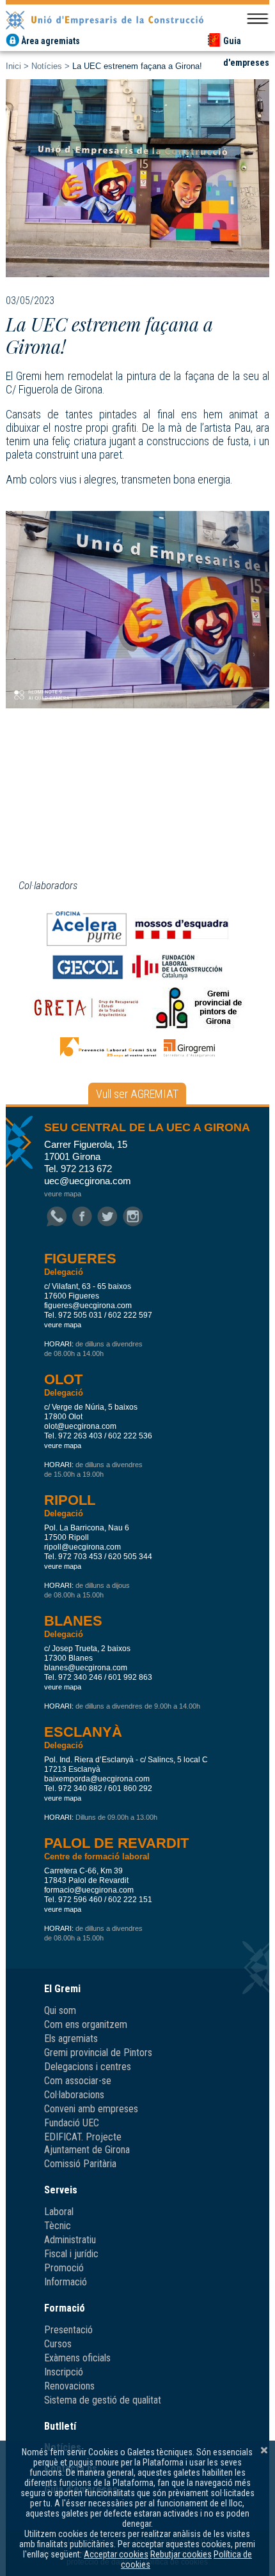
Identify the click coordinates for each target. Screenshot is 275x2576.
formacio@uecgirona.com (89, 1890)
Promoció (64, 2268)
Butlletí (60, 2426)
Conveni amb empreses (91, 2109)
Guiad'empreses (246, 42)
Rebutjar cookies (181, 2554)
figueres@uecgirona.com (88, 1306)
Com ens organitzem (86, 2024)
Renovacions (69, 2386)
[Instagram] (133, 1217)
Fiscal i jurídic (71, 2254)
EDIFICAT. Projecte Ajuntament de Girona (87, 2143)
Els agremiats (71, 2039)
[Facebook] (82, 1217)
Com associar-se (78, 2081)
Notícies (47, 66)
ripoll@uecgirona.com (82, 1547)
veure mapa (63, 1194)
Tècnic (58, 2226)
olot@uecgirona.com (80, 1426)
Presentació (68, 2330)
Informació (66, 2282)
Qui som (60, 2010)
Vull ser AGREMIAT (137, 1094)
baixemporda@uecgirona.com (97, 1779)
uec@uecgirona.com (88, 1181)
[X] (264, 2450)
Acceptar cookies (116, 2554)
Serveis (61, 2190)
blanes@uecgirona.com (86, 1668)
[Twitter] (107, 1217)
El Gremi (62, 1989)
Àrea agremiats (51, 41)
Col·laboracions (74, 2095)
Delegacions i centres (88, 2067)
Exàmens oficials (77, 2358)
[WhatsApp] (57, 1217)
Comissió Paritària (80, 2164)
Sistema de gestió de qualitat (103, 2400)
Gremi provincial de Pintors (98, 2053)
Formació (65, 2308)
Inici (13, 66)
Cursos (58, 2344)
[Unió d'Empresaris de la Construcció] (138, 19)
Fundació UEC (72, 2123)
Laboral (59, 2212)
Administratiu (70, 2240)
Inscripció (64, 2372)
